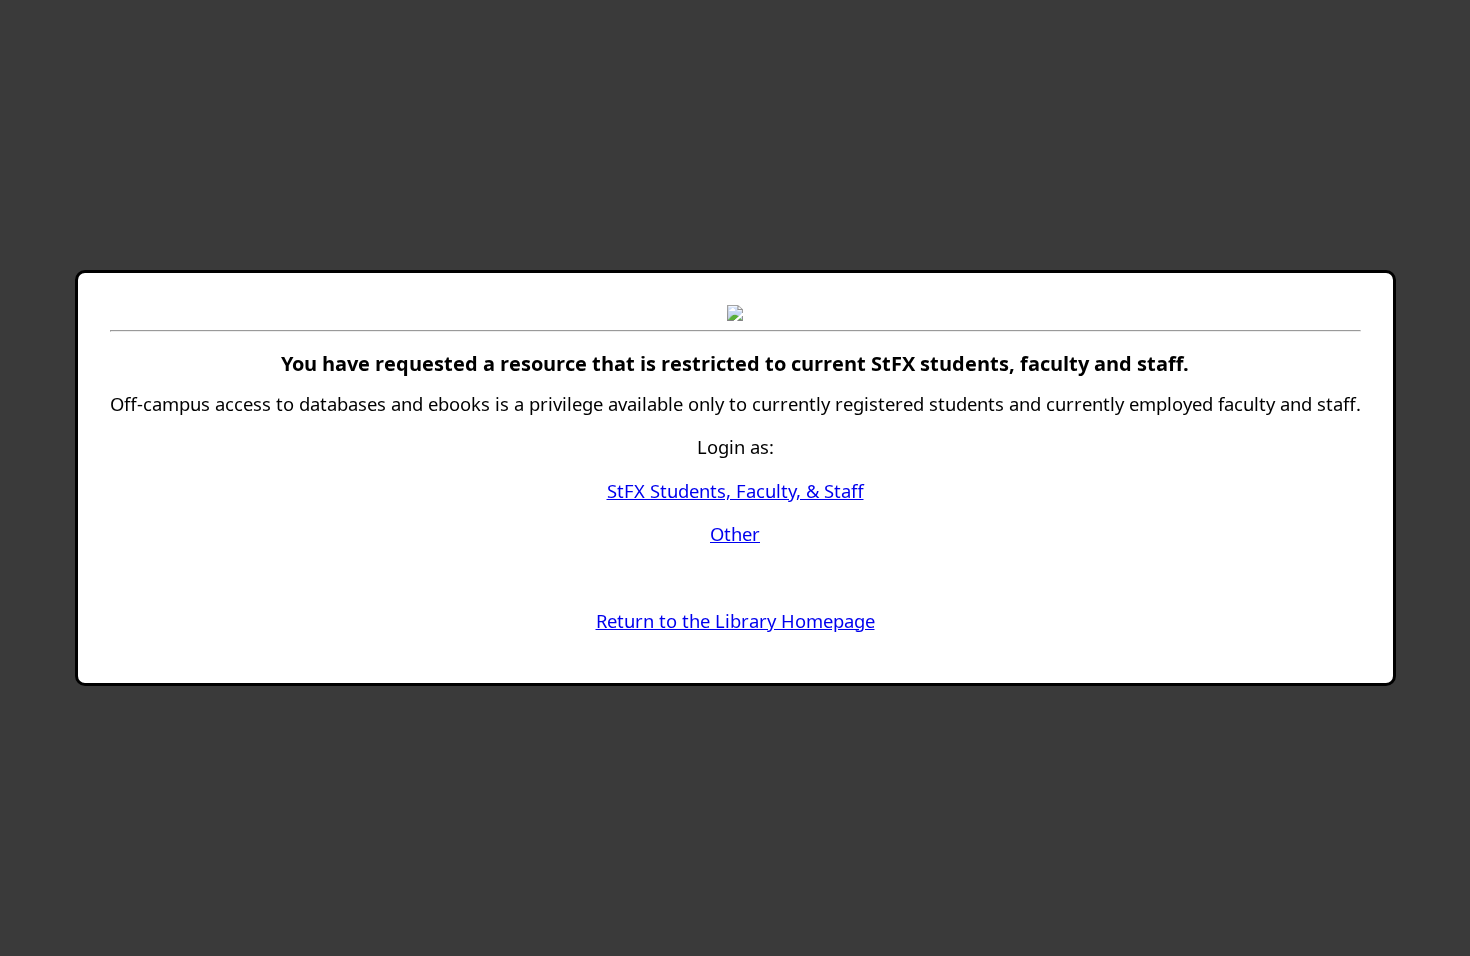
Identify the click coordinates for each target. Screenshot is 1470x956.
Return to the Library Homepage (735, 620)
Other (735, 533)
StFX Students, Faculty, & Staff (735, 490)
